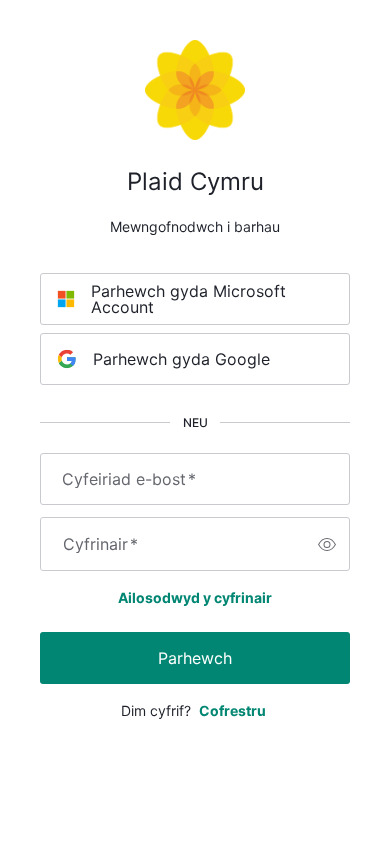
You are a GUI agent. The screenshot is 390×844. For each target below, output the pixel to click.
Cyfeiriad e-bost (129, 479)
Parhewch (195, 658)
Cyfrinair (100, 544)
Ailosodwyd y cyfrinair (195, 597)
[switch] (327, 544)
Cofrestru (232, 710)
